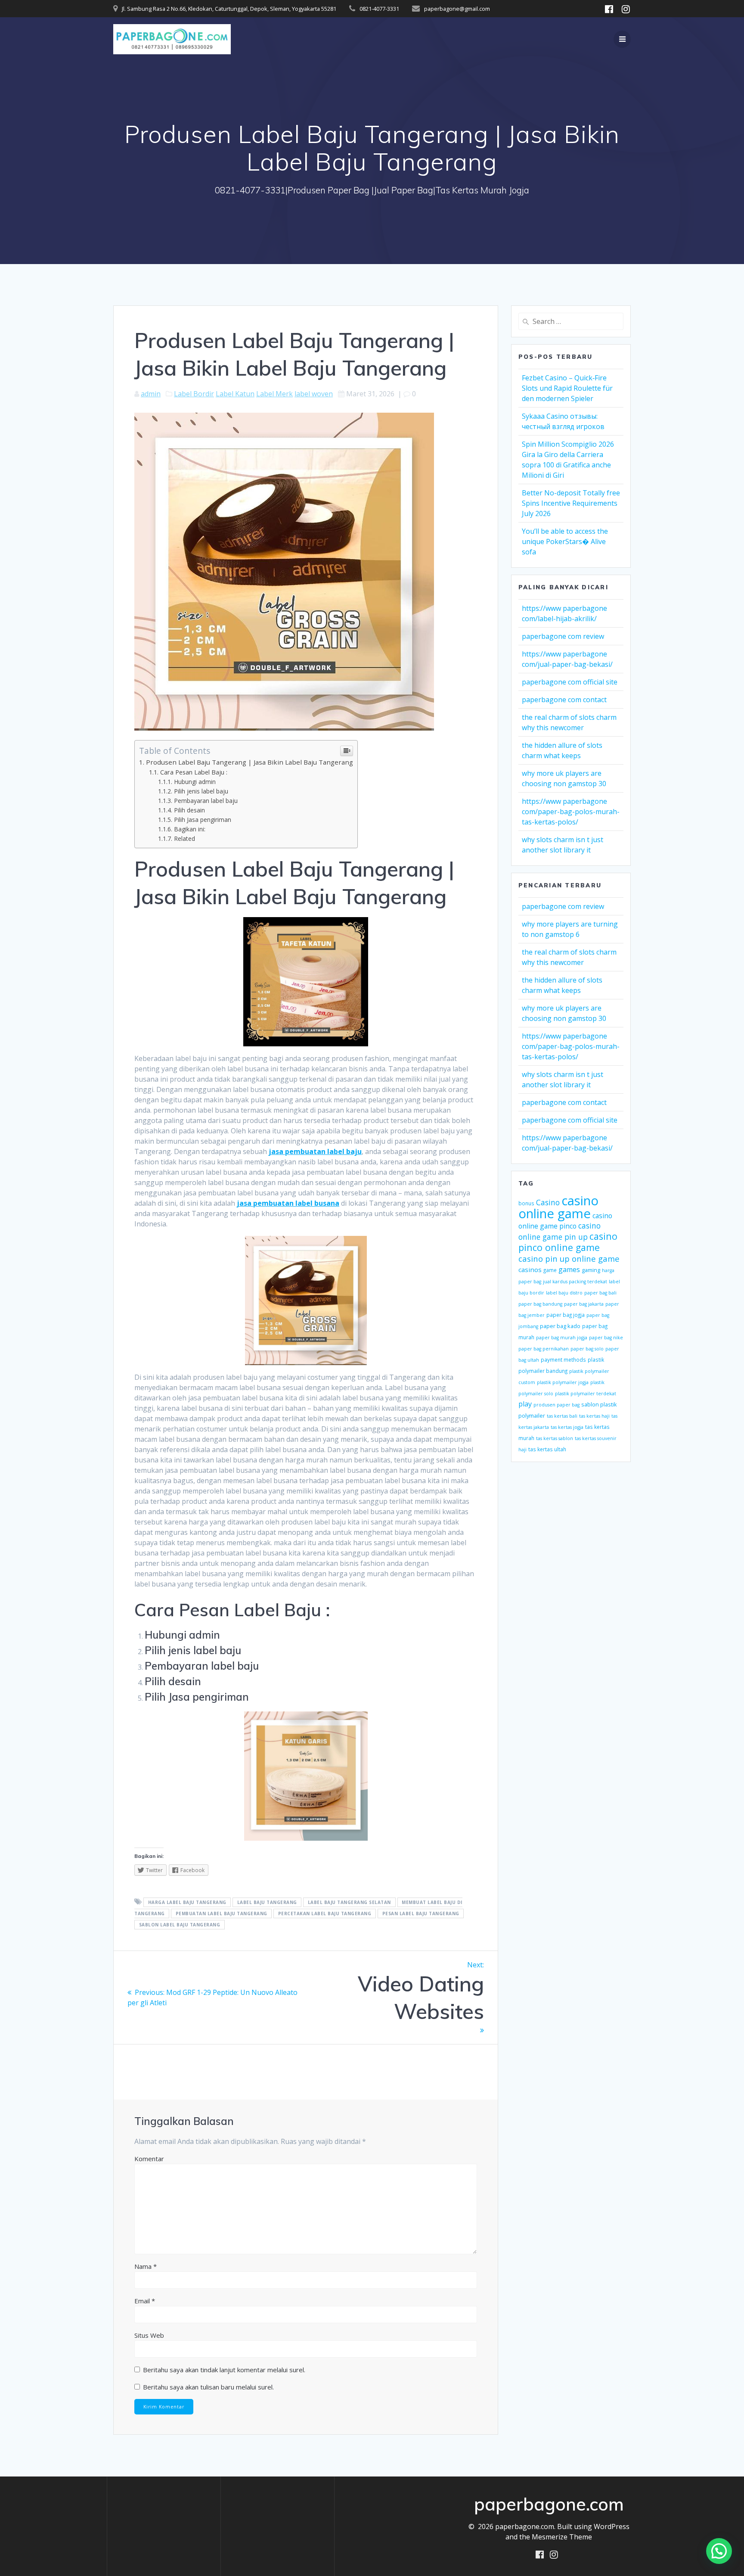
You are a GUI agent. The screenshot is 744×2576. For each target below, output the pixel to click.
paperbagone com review (563, 636)
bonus (526, 1203)
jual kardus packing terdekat (575, 1282)
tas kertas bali (562, 1416)
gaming (591, 1270)
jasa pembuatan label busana (288, 1203)
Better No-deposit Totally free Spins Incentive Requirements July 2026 (571, 503)
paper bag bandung (540, 1304)
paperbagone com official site (570, 682)
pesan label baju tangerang (421, 1913)
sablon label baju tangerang (180, 1925)
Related (184, 838)
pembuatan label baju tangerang (222, 1913)
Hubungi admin (195, 782)
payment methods (563, 1360)
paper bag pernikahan (544, 1349)
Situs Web (149, 2335)
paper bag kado (560, 1326)
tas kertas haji (594, 1416)
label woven (314, 394)
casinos (530, 1269)
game (550, 1270)
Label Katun (235, 394)
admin (151, 394)
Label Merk (274, 394)
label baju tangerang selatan (349, 1902)
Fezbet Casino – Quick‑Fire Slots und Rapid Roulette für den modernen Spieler (567, 388)
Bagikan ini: (190, 829)
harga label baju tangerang (187, 1902)
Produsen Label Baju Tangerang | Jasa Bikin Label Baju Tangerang (250, 762)
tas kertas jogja (567, 1427)
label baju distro (564, 1293)
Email (145, 2301)
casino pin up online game (569, 1258)
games (569, 1269)
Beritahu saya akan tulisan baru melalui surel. (208, 2387)
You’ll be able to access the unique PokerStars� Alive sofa (565, 541)
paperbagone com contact (564, 700)
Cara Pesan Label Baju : (194, 772)
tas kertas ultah (547, 1449)
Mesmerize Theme (562, 2537)
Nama (146, 2266)
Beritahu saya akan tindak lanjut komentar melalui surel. (224, 2370)
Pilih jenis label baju (201, 791)
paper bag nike (606, 1338)
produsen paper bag (556, 1405)
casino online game (558, 1207)
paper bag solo (587, 1349)
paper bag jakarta (584, 1304)
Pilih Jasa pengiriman (203, 820)
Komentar (149, 2159)
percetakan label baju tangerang (325, 1913)
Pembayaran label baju (206, 801)
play (525, 1404)
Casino (548, 1202)
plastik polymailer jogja (563, 1382)
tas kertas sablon (555, 1438)
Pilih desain (189, 810)
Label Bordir (194, 394)
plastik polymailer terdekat (586, 1394)
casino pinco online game (568, 1242)
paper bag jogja (566, 1315)
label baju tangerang (267, 1902)
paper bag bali (600, 1293)
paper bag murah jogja (562, 1338)
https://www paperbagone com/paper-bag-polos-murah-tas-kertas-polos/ (571, 812)
